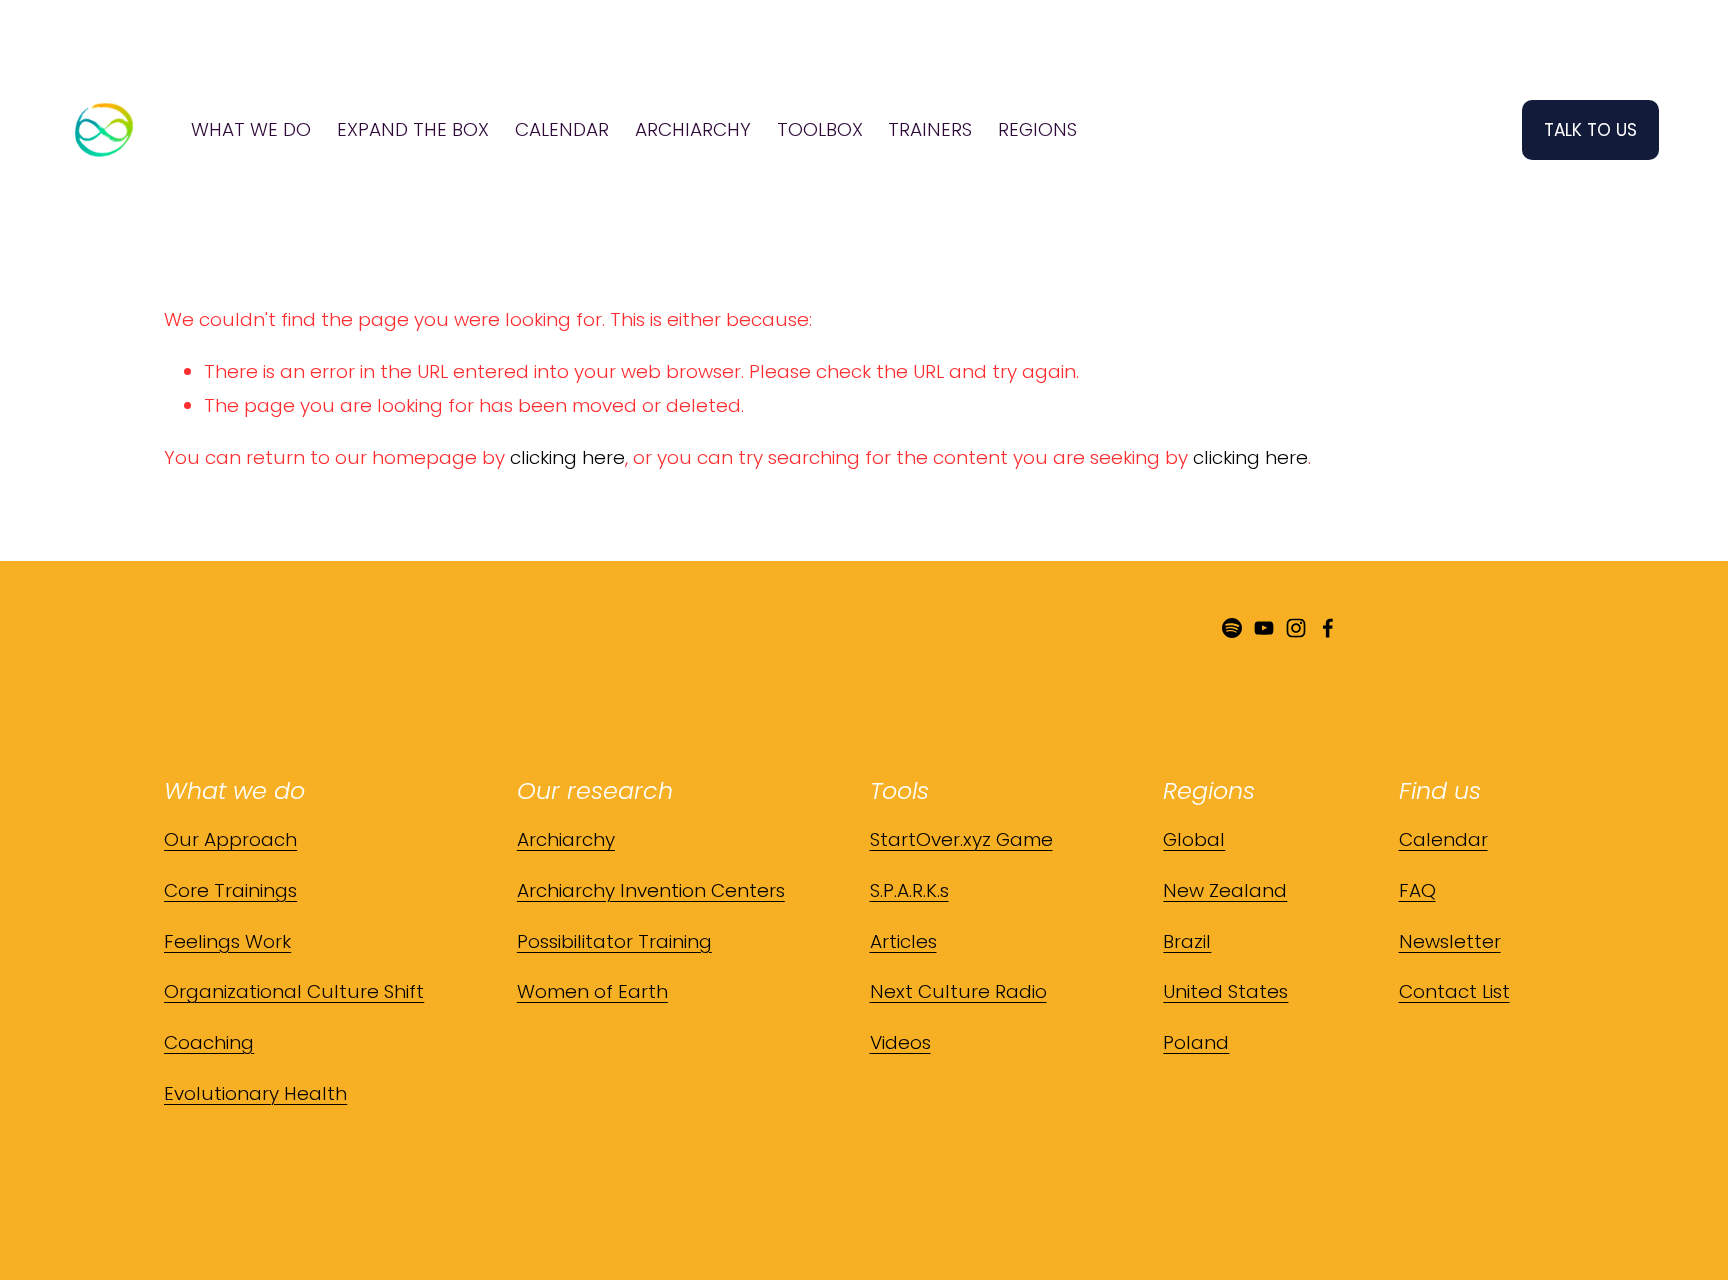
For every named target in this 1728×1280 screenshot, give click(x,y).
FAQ (1417, 890)
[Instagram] (1296, 628)
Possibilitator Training (614, 941)
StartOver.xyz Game (961, 839)
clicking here (567, 457)
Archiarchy (566, 839)
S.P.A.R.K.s (909, 890)
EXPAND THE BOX (413, 129)
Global (1194, 839)
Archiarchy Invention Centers (651, 890)
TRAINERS (930, 129)
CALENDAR (562, 129)
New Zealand (1225, 890)
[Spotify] (1232, 628)
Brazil (1187, 941)
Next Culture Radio (958, 991)
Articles (903, 941)
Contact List (1454, 991)
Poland (1196, 1042)
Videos (900, 1042)
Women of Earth (592, 991)
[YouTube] (1264, 628)
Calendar (1443, 839)
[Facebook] (1328, 628)
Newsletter (1450, 941)
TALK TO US (1590, 130)
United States (1225, 991)
